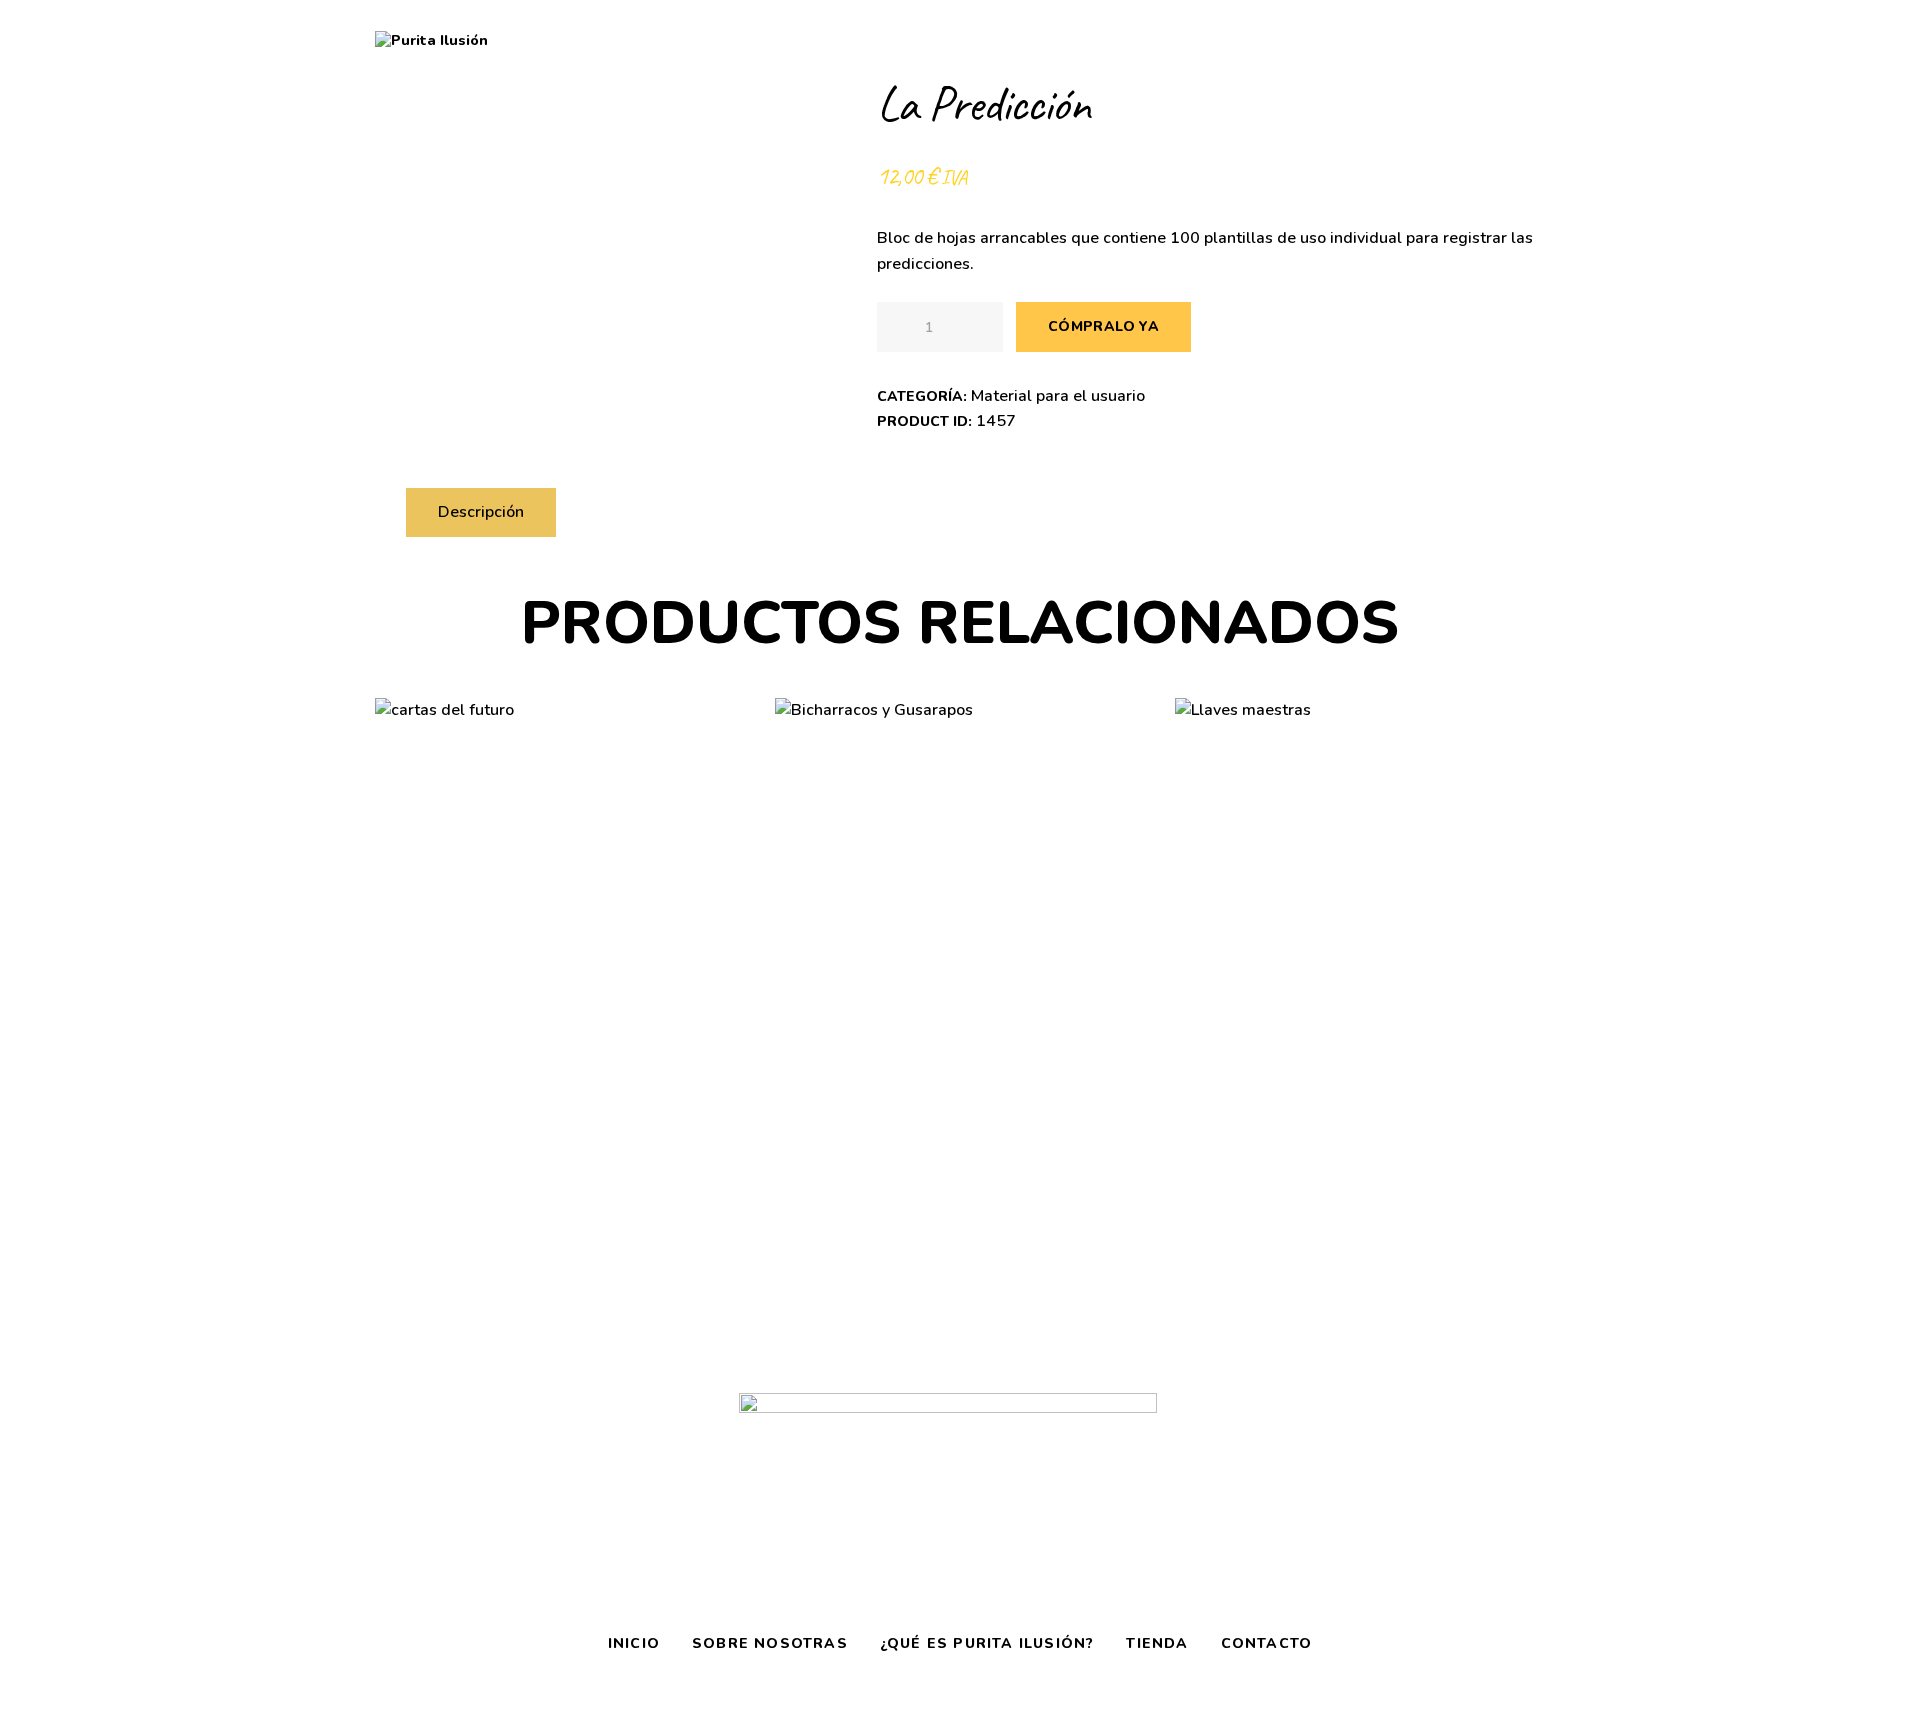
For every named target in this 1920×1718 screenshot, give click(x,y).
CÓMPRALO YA (1103, 326)
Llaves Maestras (1359, 819)
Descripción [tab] (481, 512)
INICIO (634, 1643)
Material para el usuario (1058, 396)
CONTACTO (1267, 1643)
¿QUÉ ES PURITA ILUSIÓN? (987, 1643)
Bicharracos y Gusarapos (960, 820)
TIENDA (1157, 1643)
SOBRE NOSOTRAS (770, 1643)
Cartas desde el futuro (559, 819)
